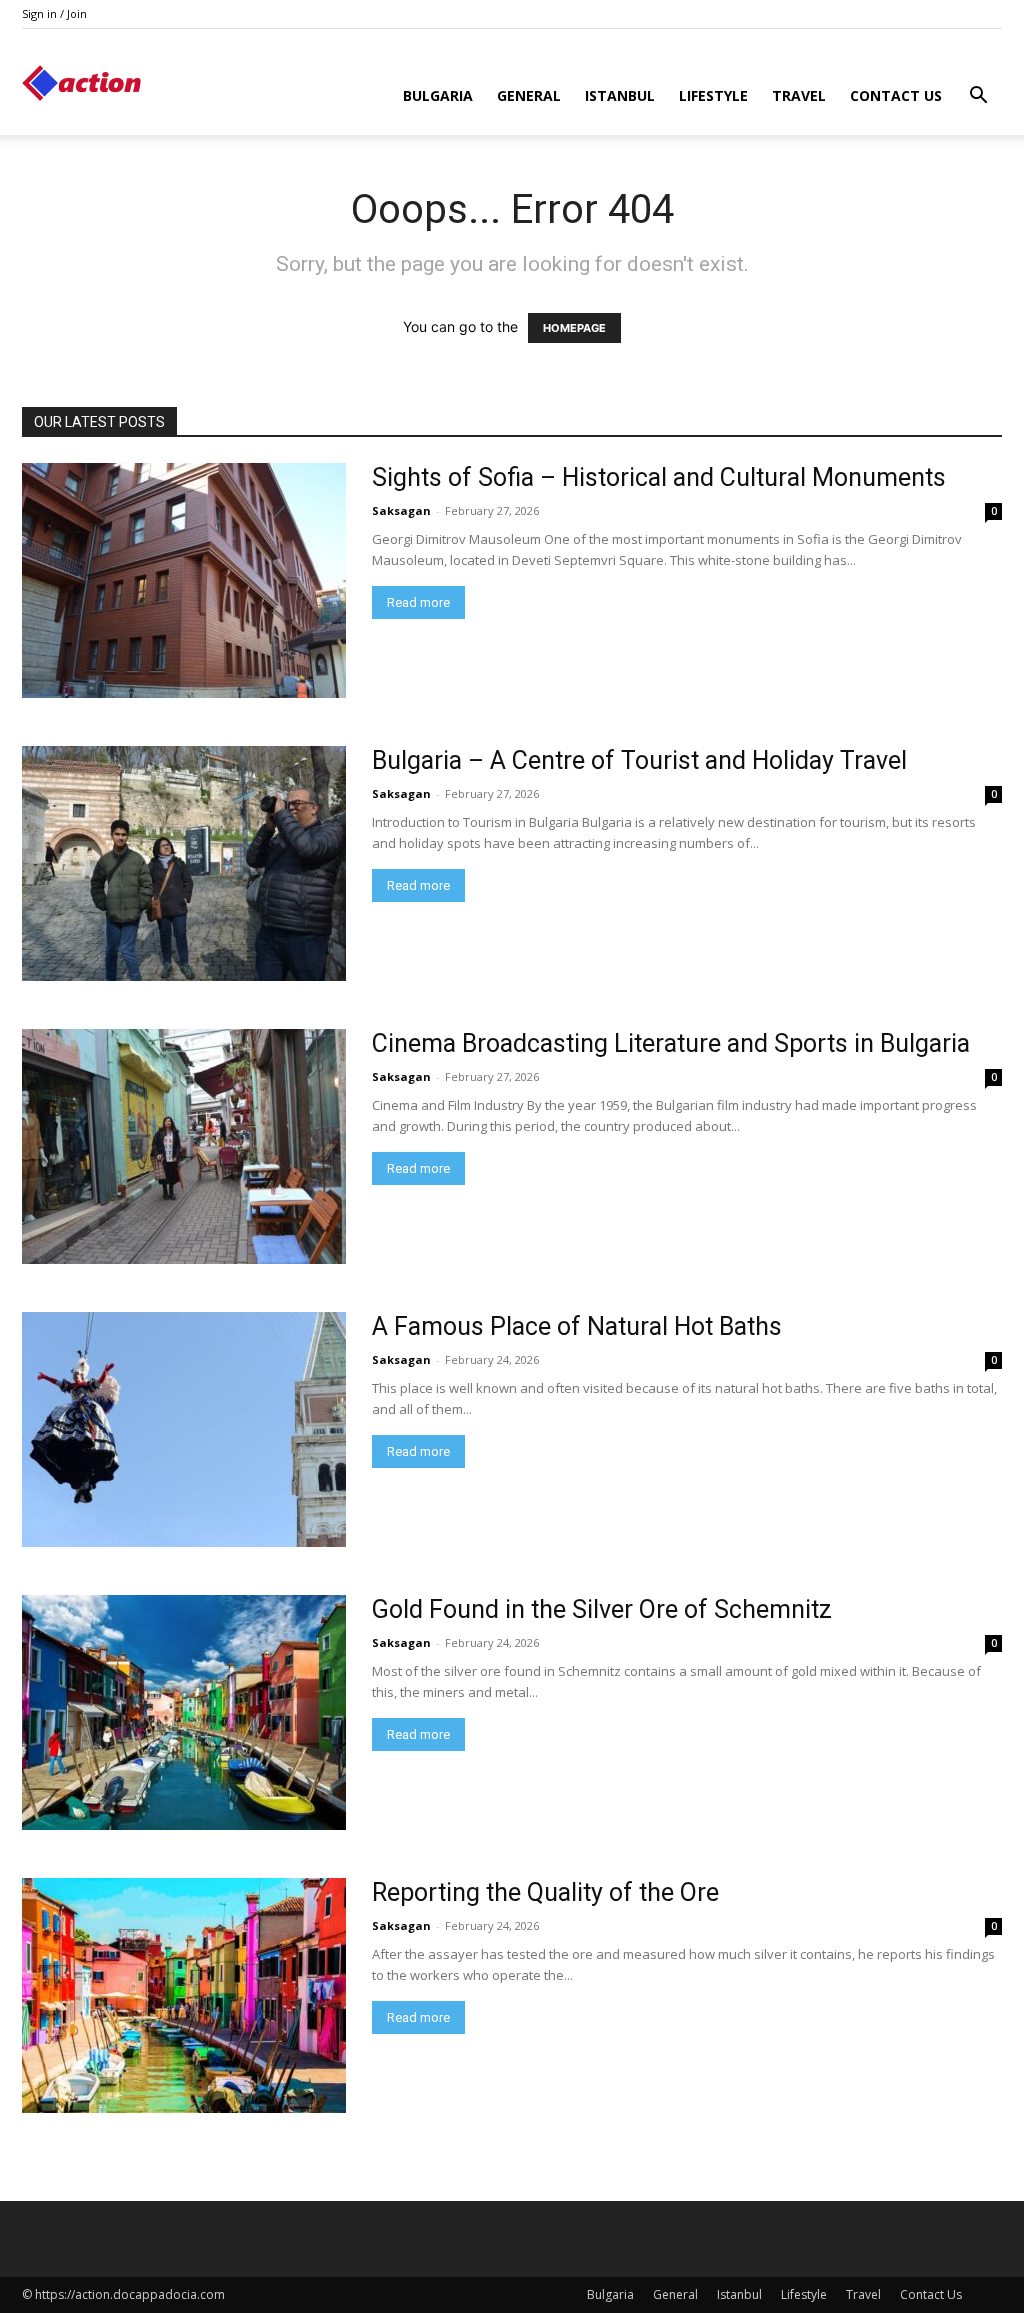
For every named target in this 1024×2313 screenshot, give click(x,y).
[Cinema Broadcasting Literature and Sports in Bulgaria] (184, 1146)
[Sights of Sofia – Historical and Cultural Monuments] (184, 580)
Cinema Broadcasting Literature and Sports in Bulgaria (671, 1043)
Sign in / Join (54, 13)
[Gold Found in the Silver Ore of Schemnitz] (184, 1712)
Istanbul (620, 95)
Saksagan (401, 510)
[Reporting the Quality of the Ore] (184, 1995)
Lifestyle (713, 95)
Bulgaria (438, 95)
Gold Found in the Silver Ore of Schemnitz (602, 1609)
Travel (799, 95)
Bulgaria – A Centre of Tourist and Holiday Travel (639, 760)
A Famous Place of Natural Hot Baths (577, 1326)
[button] (978, 97)
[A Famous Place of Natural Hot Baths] (184, 1429)
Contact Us (896, 95)
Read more (418, 602)
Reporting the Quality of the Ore (545, 1892)
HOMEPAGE (574, 328)
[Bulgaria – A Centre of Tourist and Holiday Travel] (184, 863)
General (529, 95)
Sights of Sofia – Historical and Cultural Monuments (659, 477)
